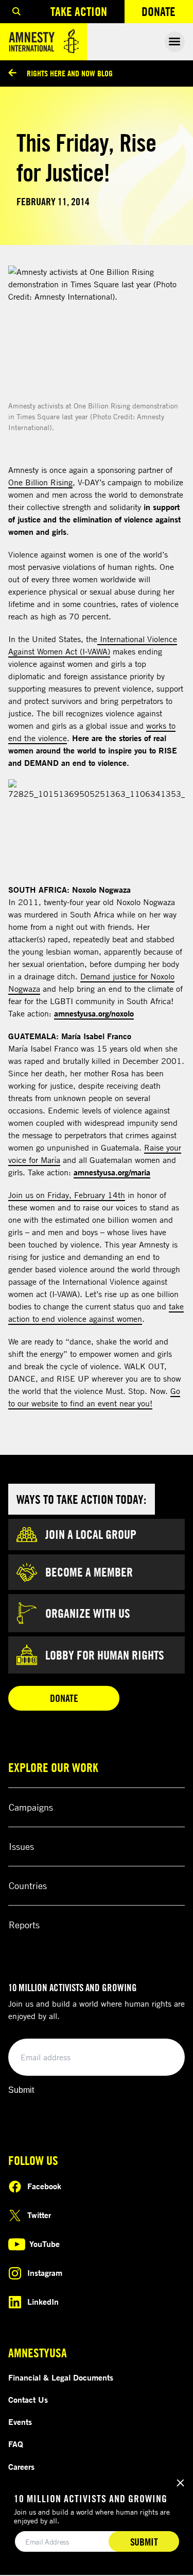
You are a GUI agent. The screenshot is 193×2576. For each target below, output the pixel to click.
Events (20, 2422)
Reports (24, 1925)
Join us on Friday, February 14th (67, 1195)
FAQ (16, 2444)
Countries (28, 1885)
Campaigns (31, 1807)
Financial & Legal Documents (61, 2377)
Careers (21, 2467)
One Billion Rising (40, 482)
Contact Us (28, 2400)
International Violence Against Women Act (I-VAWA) (93, 645)
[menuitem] (16, 12)
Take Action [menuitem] (79, 11)
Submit (21, 2090)
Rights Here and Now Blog (70, 73)
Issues (21, 1846)
